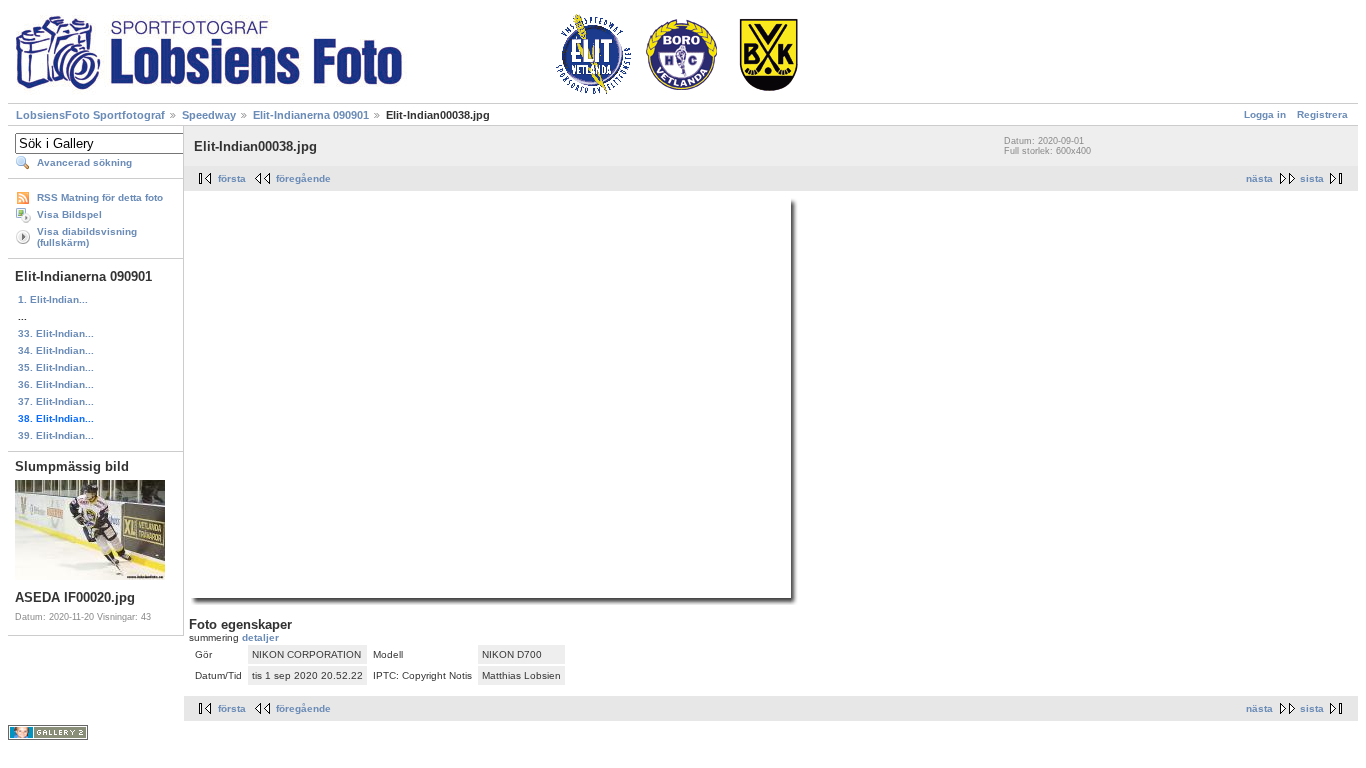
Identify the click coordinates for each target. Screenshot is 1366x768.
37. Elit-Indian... (56, 401)
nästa (1259, 178)
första (232, 178)
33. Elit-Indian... (56, 333)
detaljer (260, 637)
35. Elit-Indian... (56, 367)
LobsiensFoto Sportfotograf (90, 115)
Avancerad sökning (84, 162)
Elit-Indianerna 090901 (311, 115)
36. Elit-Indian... (56, 384)
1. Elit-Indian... (53, 299)
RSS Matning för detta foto (100, 197)
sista (1312, 178)
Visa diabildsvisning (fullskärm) (87, 237)
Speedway (209, 115)
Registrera (1322, 114)
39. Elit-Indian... (56, 435)
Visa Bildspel (69, 214)
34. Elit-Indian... (56, 350)
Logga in (1265, 114)
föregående (303, 178)
